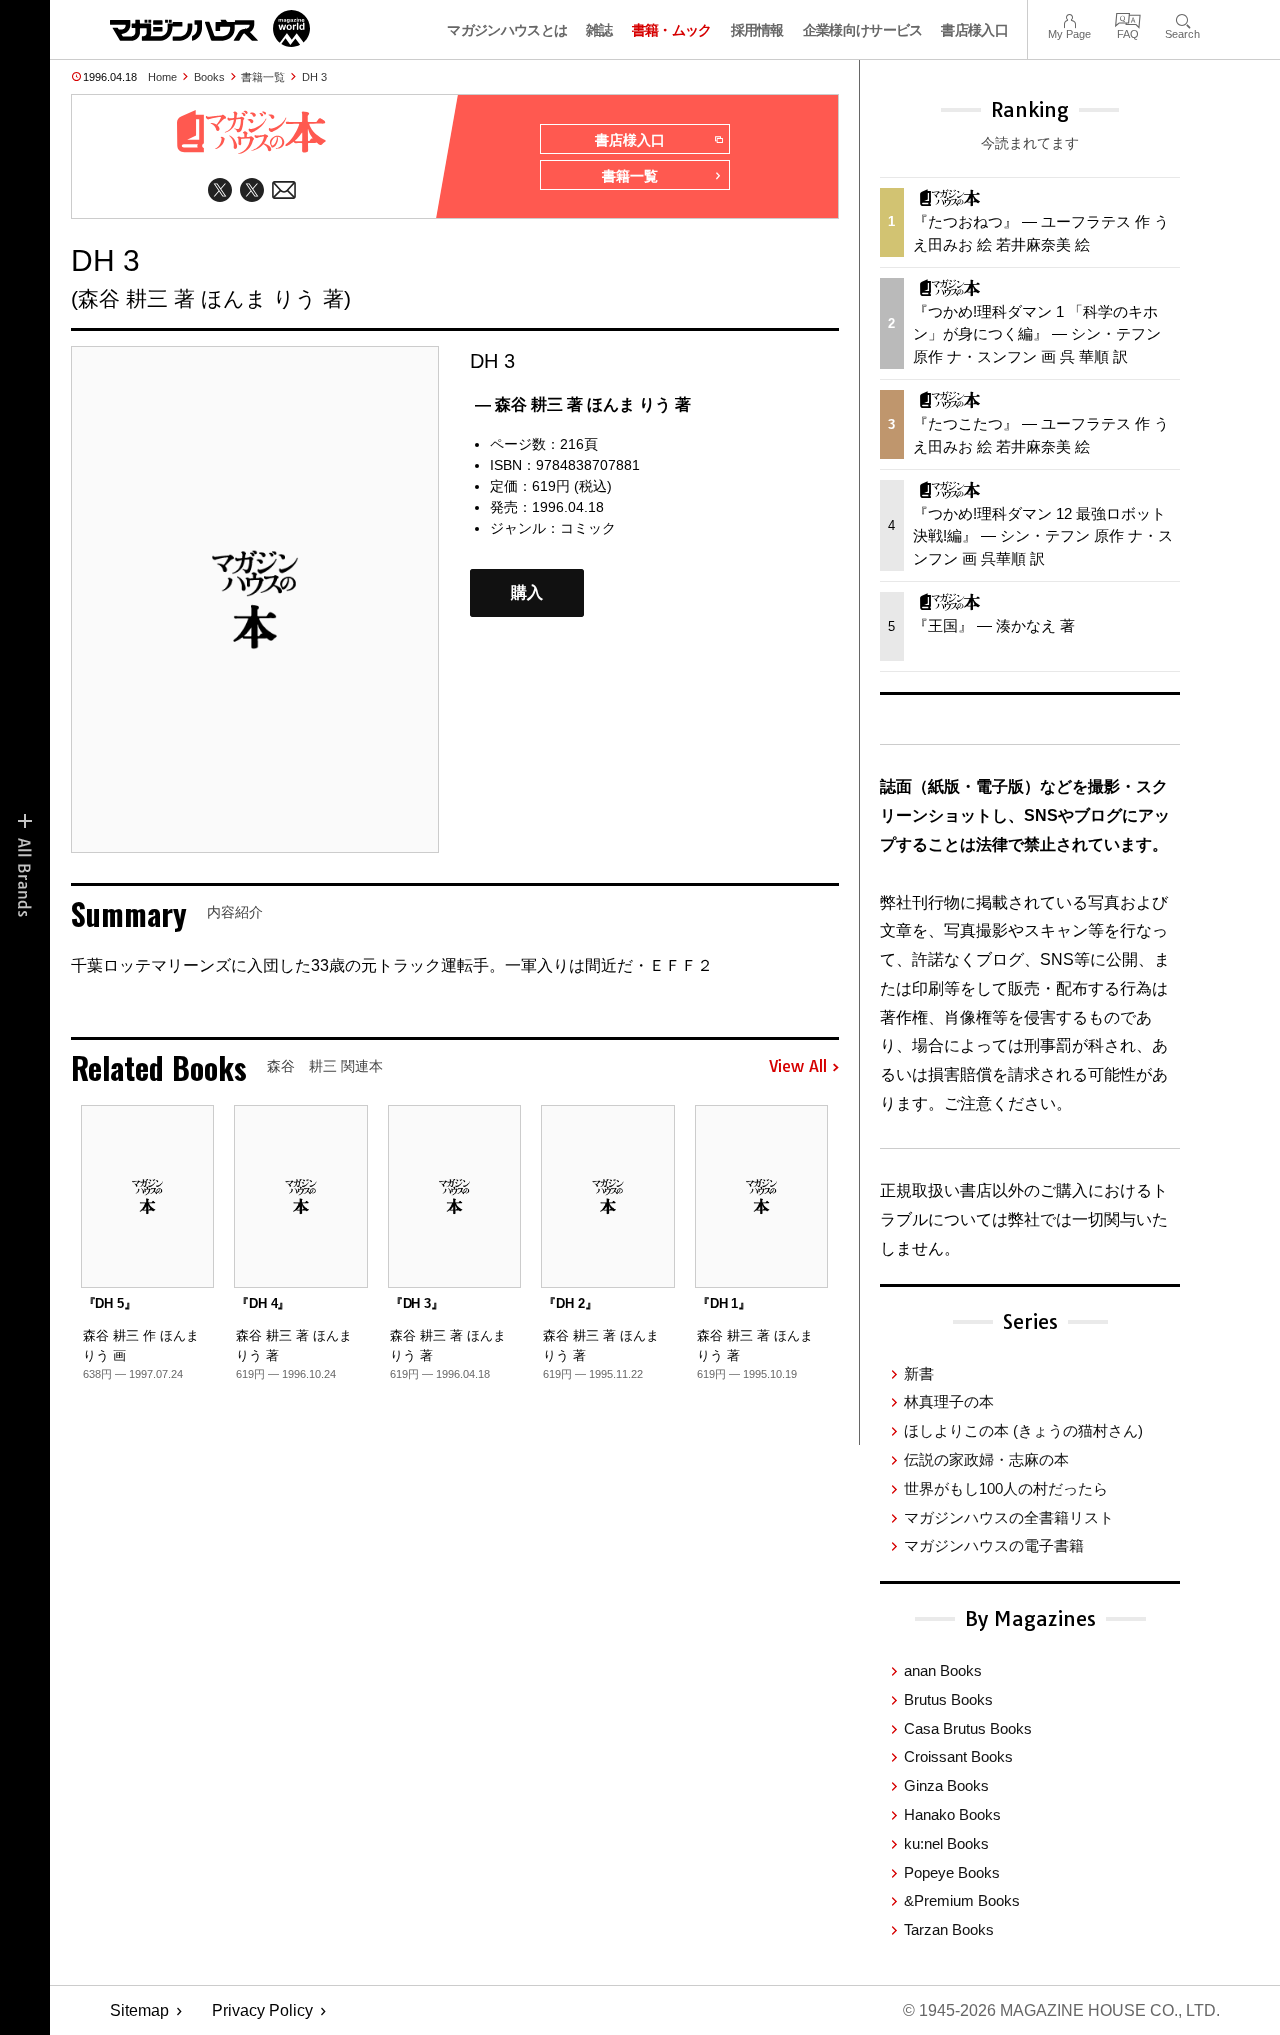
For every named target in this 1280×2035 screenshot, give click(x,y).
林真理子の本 (949, 1401)
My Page (1069, 18)
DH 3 (314, 77)
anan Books (943, 1670)
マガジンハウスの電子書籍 (994, 1545)
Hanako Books (952, 1814)
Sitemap (139, 2010)
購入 (527, 592)
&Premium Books (962, 1900)
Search (1182, 18)
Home (162, 77)
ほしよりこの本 (1023, 1430)
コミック (588, 528)
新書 (919, 1373)
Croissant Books (958, 1756)
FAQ (1128, 18)
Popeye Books (952, 1872)
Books (209, 77)
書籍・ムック (672, 30)
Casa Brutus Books (968, 1728)
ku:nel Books (946, 1843)
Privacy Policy (262, 2010)
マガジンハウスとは (507, 30)
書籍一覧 (263, 77)
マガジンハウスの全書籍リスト (1009, 1517)
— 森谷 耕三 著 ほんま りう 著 (583, 404)
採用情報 (757, 30)
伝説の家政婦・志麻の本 (986, 1459)
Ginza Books (946, 1785)
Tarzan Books (949, 1929)
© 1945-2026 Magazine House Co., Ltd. (1061, 2010)
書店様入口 (974, 30)
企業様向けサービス (863, 30)
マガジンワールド (210, 28)
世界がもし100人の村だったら (1006, 1488)
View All (798, 1067)
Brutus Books (948, 1699)
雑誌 (599, 30)
